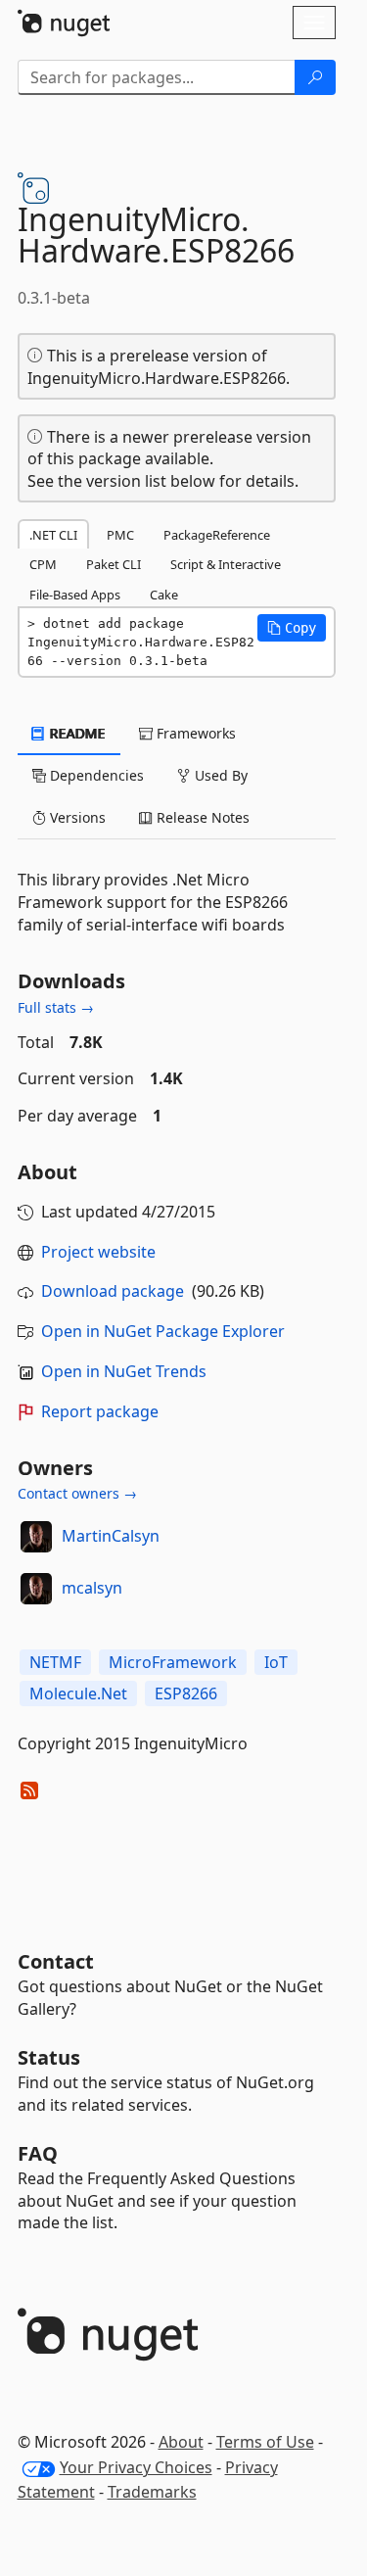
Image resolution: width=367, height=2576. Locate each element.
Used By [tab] (219, 775)
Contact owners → (77, 1493)
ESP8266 (186, 1693)
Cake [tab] (164, 595)
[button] (292, 628)
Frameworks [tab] (194, 733)
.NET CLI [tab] (53, 535)
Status (49, 2057)
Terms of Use (265, 2442)
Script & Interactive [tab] (226, 564)
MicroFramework (173, 1662)
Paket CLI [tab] (114, 564)
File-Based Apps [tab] (75, 595)
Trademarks (152, 2492)
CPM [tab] (43, 564)
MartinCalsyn (111, 1536)
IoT (276, 1662)
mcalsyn (92, 1588)
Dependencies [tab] (95, 775)
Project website (98, 1252)
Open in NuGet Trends (124, 1371)
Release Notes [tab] (201, 817)
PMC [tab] (120, 535)
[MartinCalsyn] (36, 1537)
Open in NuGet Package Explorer (163, 1331)
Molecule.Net (78, 1693)
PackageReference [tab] (217, 535)
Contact (56, 1961)
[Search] (315, 77)
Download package (113, 1291)
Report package (100, 1411)
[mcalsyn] (36, 1589)
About (181, 2442)
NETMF (55, 1662)
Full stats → (56, 1007)
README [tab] (76, 733)
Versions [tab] (76, 817)
